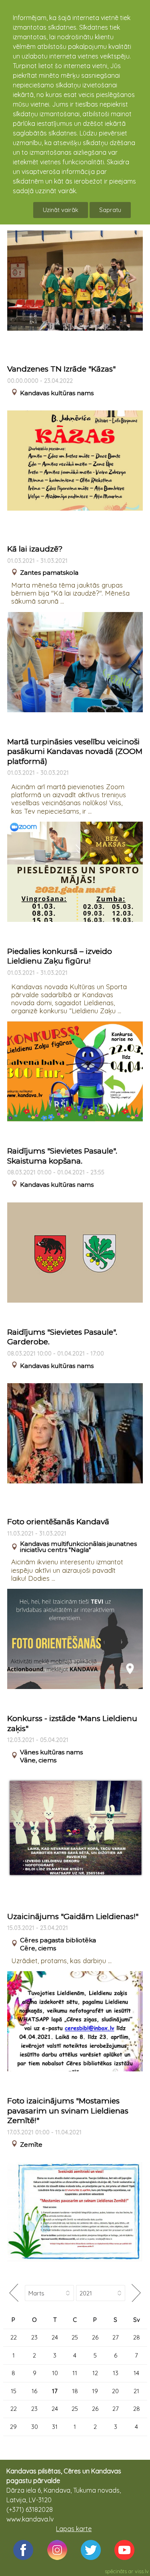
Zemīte (31, 2145)
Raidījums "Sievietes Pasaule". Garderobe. (62, 1337)
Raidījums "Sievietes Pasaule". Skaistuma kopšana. (62, 1156)
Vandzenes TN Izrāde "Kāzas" (61, 369)
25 (75, 2337)
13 (116, 2373)
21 (136, 2391)
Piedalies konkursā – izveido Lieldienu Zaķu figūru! (60, 956)
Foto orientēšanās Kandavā (58, 1522)
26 (95, 2337)
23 (34, 2337)
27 (116, 2337)
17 (55, 2391)
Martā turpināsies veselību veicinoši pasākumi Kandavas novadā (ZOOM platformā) (75, 752)
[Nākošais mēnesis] (136, 2293)
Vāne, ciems (38, 1760)
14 (136, 2373)
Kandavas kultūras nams (57, 393)
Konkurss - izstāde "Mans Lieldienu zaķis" (72, 1723)
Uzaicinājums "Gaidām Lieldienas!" (73, 1916)
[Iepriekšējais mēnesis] (14, 2293)
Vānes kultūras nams (51, 1752)
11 (75, 2373)
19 (95, 2391)
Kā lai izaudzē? (35, 549)
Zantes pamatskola (49, 573)
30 (35, 2427)
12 (95, 2373)
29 (13, 2427)
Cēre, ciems (38, 1948)
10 (55, 2373)
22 (14, 2337)
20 (115, 2391)
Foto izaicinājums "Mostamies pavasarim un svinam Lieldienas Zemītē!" (68, 2111)
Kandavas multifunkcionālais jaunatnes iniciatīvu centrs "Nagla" (78, 1547)
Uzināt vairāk (61, 210)
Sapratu (110, 210)
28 (137, 2337)
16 (34, 2391)
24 (55, 2337)
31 (55, 2427)
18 (75, 2391)
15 (14, 2391)
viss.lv (142, 2571)
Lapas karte (74, 2529)
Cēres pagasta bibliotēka (58, 1940)
